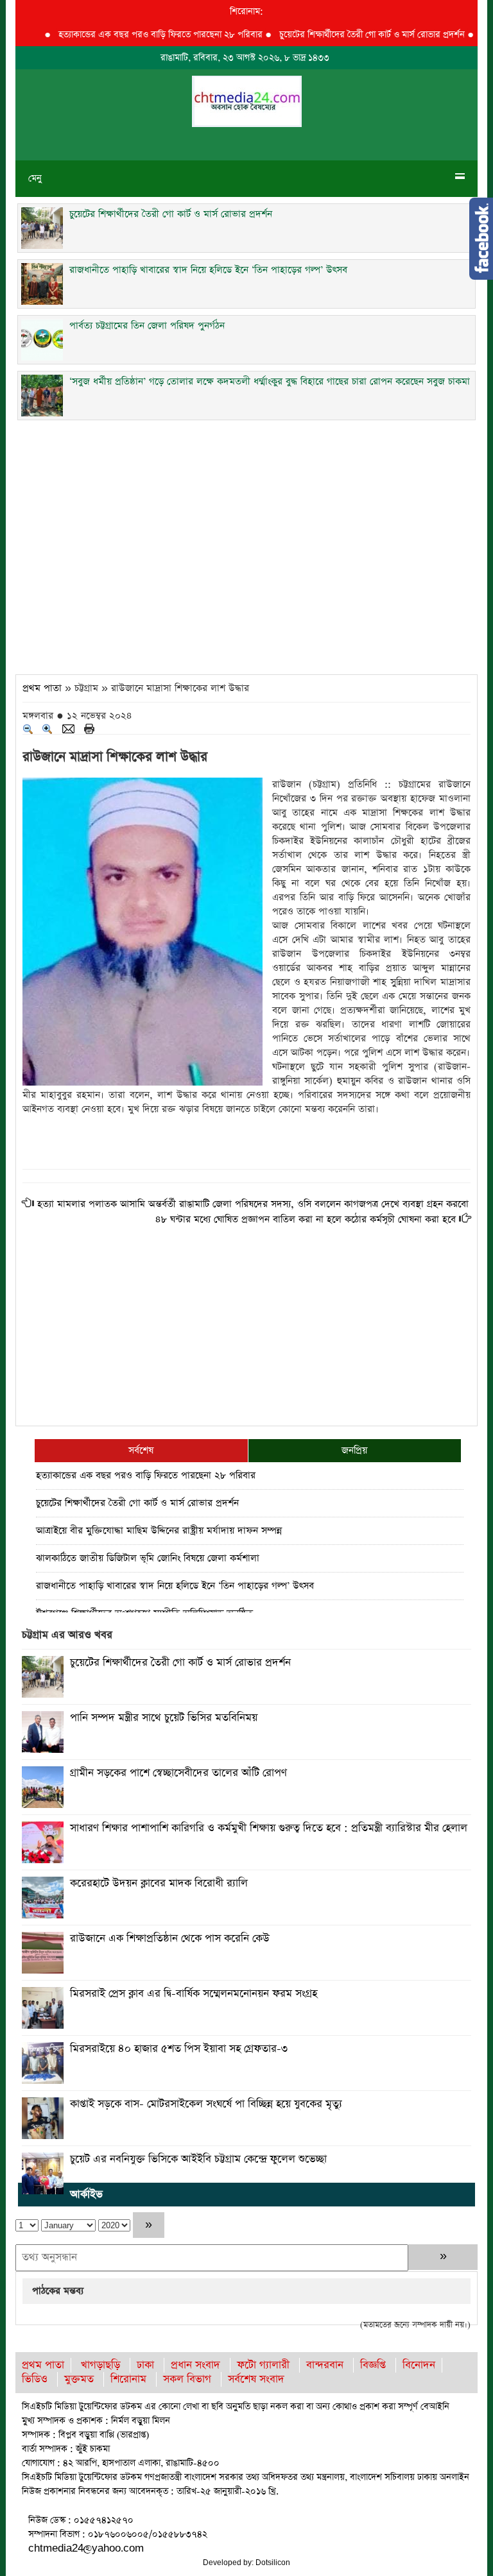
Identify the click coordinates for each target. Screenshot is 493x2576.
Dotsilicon (273, 2563)
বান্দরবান (325, 2365)
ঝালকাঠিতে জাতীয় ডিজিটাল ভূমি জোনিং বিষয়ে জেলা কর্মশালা (148, 1558)
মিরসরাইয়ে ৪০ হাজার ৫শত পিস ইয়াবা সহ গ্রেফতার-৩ (179, 2049)
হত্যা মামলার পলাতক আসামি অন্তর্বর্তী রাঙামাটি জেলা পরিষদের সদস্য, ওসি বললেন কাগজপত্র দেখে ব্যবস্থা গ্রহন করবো (253, 1204)
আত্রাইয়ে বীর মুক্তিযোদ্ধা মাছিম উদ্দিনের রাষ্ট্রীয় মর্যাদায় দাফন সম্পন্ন (159, 1531)
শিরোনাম (128, 2379)
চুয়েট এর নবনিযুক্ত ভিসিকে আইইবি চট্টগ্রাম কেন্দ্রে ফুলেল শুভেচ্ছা (198, 2159)
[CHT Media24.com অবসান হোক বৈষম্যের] (247, 100)
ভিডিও (35, 2379)
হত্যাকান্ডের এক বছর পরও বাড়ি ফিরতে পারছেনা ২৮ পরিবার (134, 35)
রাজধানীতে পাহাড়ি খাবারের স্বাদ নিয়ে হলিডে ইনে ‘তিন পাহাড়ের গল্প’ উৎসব (175, 1586)
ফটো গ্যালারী (263, 2365)
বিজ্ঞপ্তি (373, 2365)
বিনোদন (419, 2365)
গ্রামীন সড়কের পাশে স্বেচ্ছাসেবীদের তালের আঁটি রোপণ (178, 1773)
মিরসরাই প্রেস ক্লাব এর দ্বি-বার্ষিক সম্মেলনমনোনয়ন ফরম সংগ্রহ (194, 1994)
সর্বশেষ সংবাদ (256, 2379)
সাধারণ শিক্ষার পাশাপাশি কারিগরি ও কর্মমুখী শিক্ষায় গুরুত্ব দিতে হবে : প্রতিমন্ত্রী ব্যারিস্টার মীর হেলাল (269, 1828)
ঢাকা (145, 2365)
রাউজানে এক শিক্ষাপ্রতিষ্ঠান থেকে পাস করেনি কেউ (170, 1939)
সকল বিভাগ (187, 2379)
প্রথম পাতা (42, 688)
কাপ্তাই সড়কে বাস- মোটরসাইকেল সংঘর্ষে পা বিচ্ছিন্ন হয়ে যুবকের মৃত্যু (206, 2104)
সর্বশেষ (141, 1450)
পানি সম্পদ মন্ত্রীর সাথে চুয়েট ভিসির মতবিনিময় (164, 1718)
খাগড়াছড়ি (100, 2365)
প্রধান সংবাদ (195, 2365)
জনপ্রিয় (354, 1450)
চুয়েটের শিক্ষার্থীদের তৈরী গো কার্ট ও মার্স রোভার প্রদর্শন (346, 35)
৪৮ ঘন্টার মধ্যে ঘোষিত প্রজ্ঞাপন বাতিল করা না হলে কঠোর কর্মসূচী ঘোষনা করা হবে (306, 1219)
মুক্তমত (79, 2379)
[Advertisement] (246, 543)
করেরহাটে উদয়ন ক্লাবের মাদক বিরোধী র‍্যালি (159, 1883)
